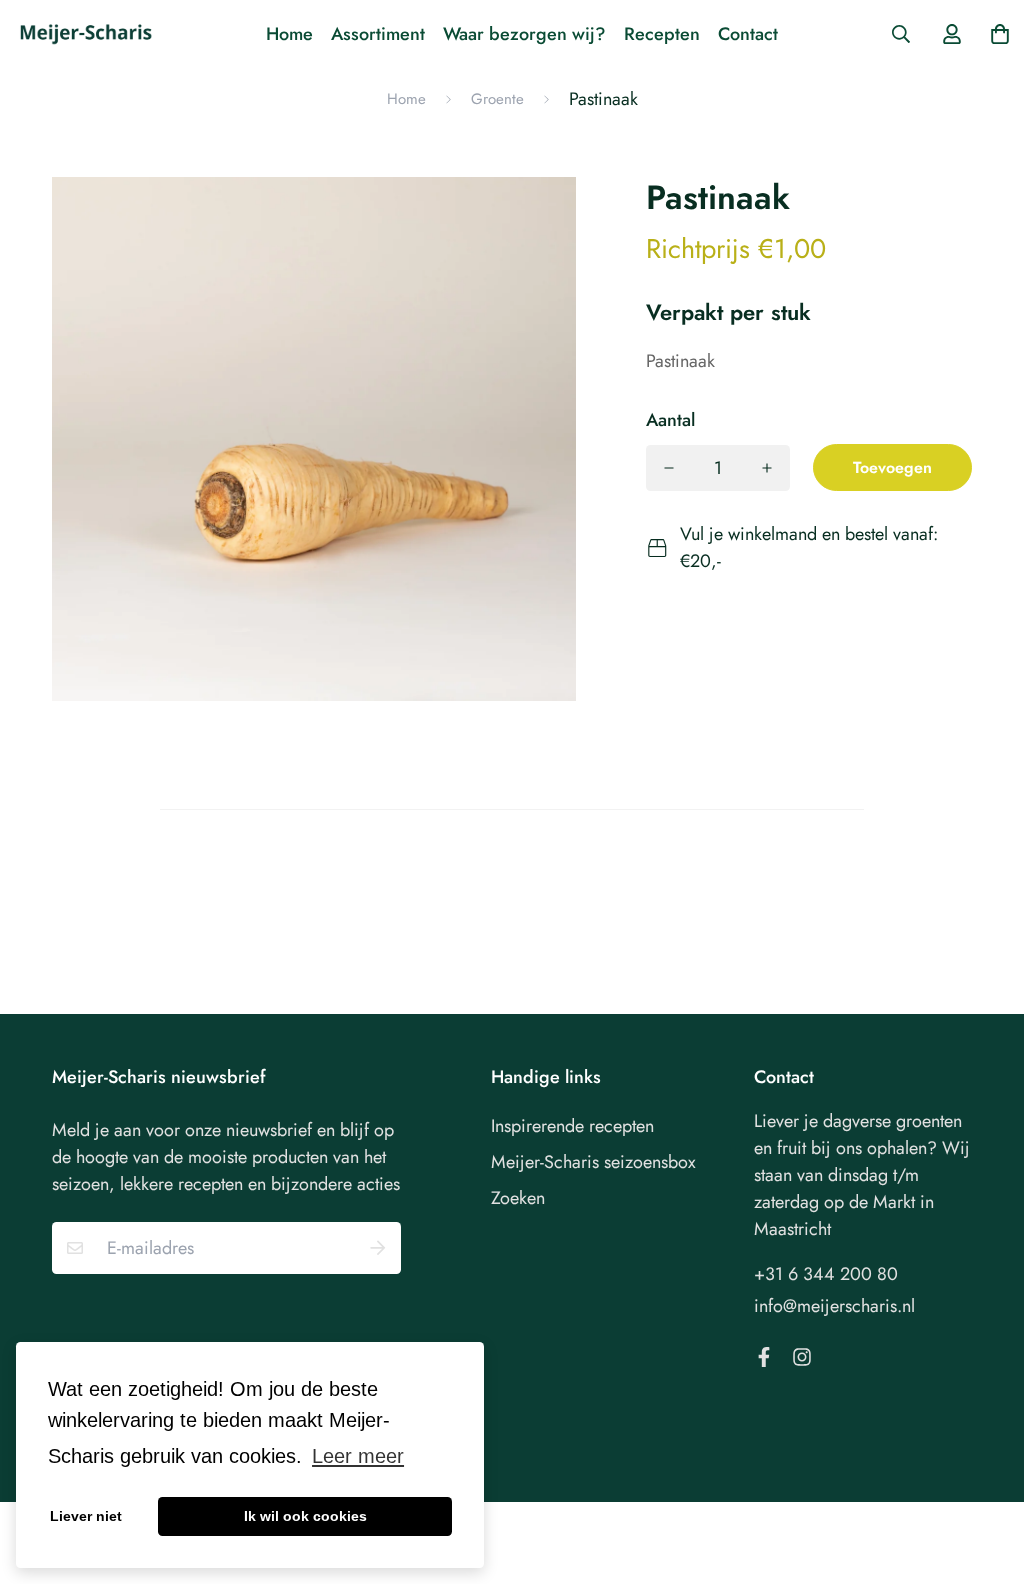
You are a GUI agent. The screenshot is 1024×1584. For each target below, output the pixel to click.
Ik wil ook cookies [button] (305, 1516)
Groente (497, 99)
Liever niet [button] (86, 1516)
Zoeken (518, 1198)
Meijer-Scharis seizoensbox (593, 1162)
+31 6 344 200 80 (826, 1274)
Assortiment (378, 34)
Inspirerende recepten (572, 1126)
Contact (748, 34)
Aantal (670, 420)
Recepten (662, 34)
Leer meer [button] (358, 1456)
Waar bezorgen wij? (524, 34)
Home (289, 34)
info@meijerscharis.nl (834, 1306)
